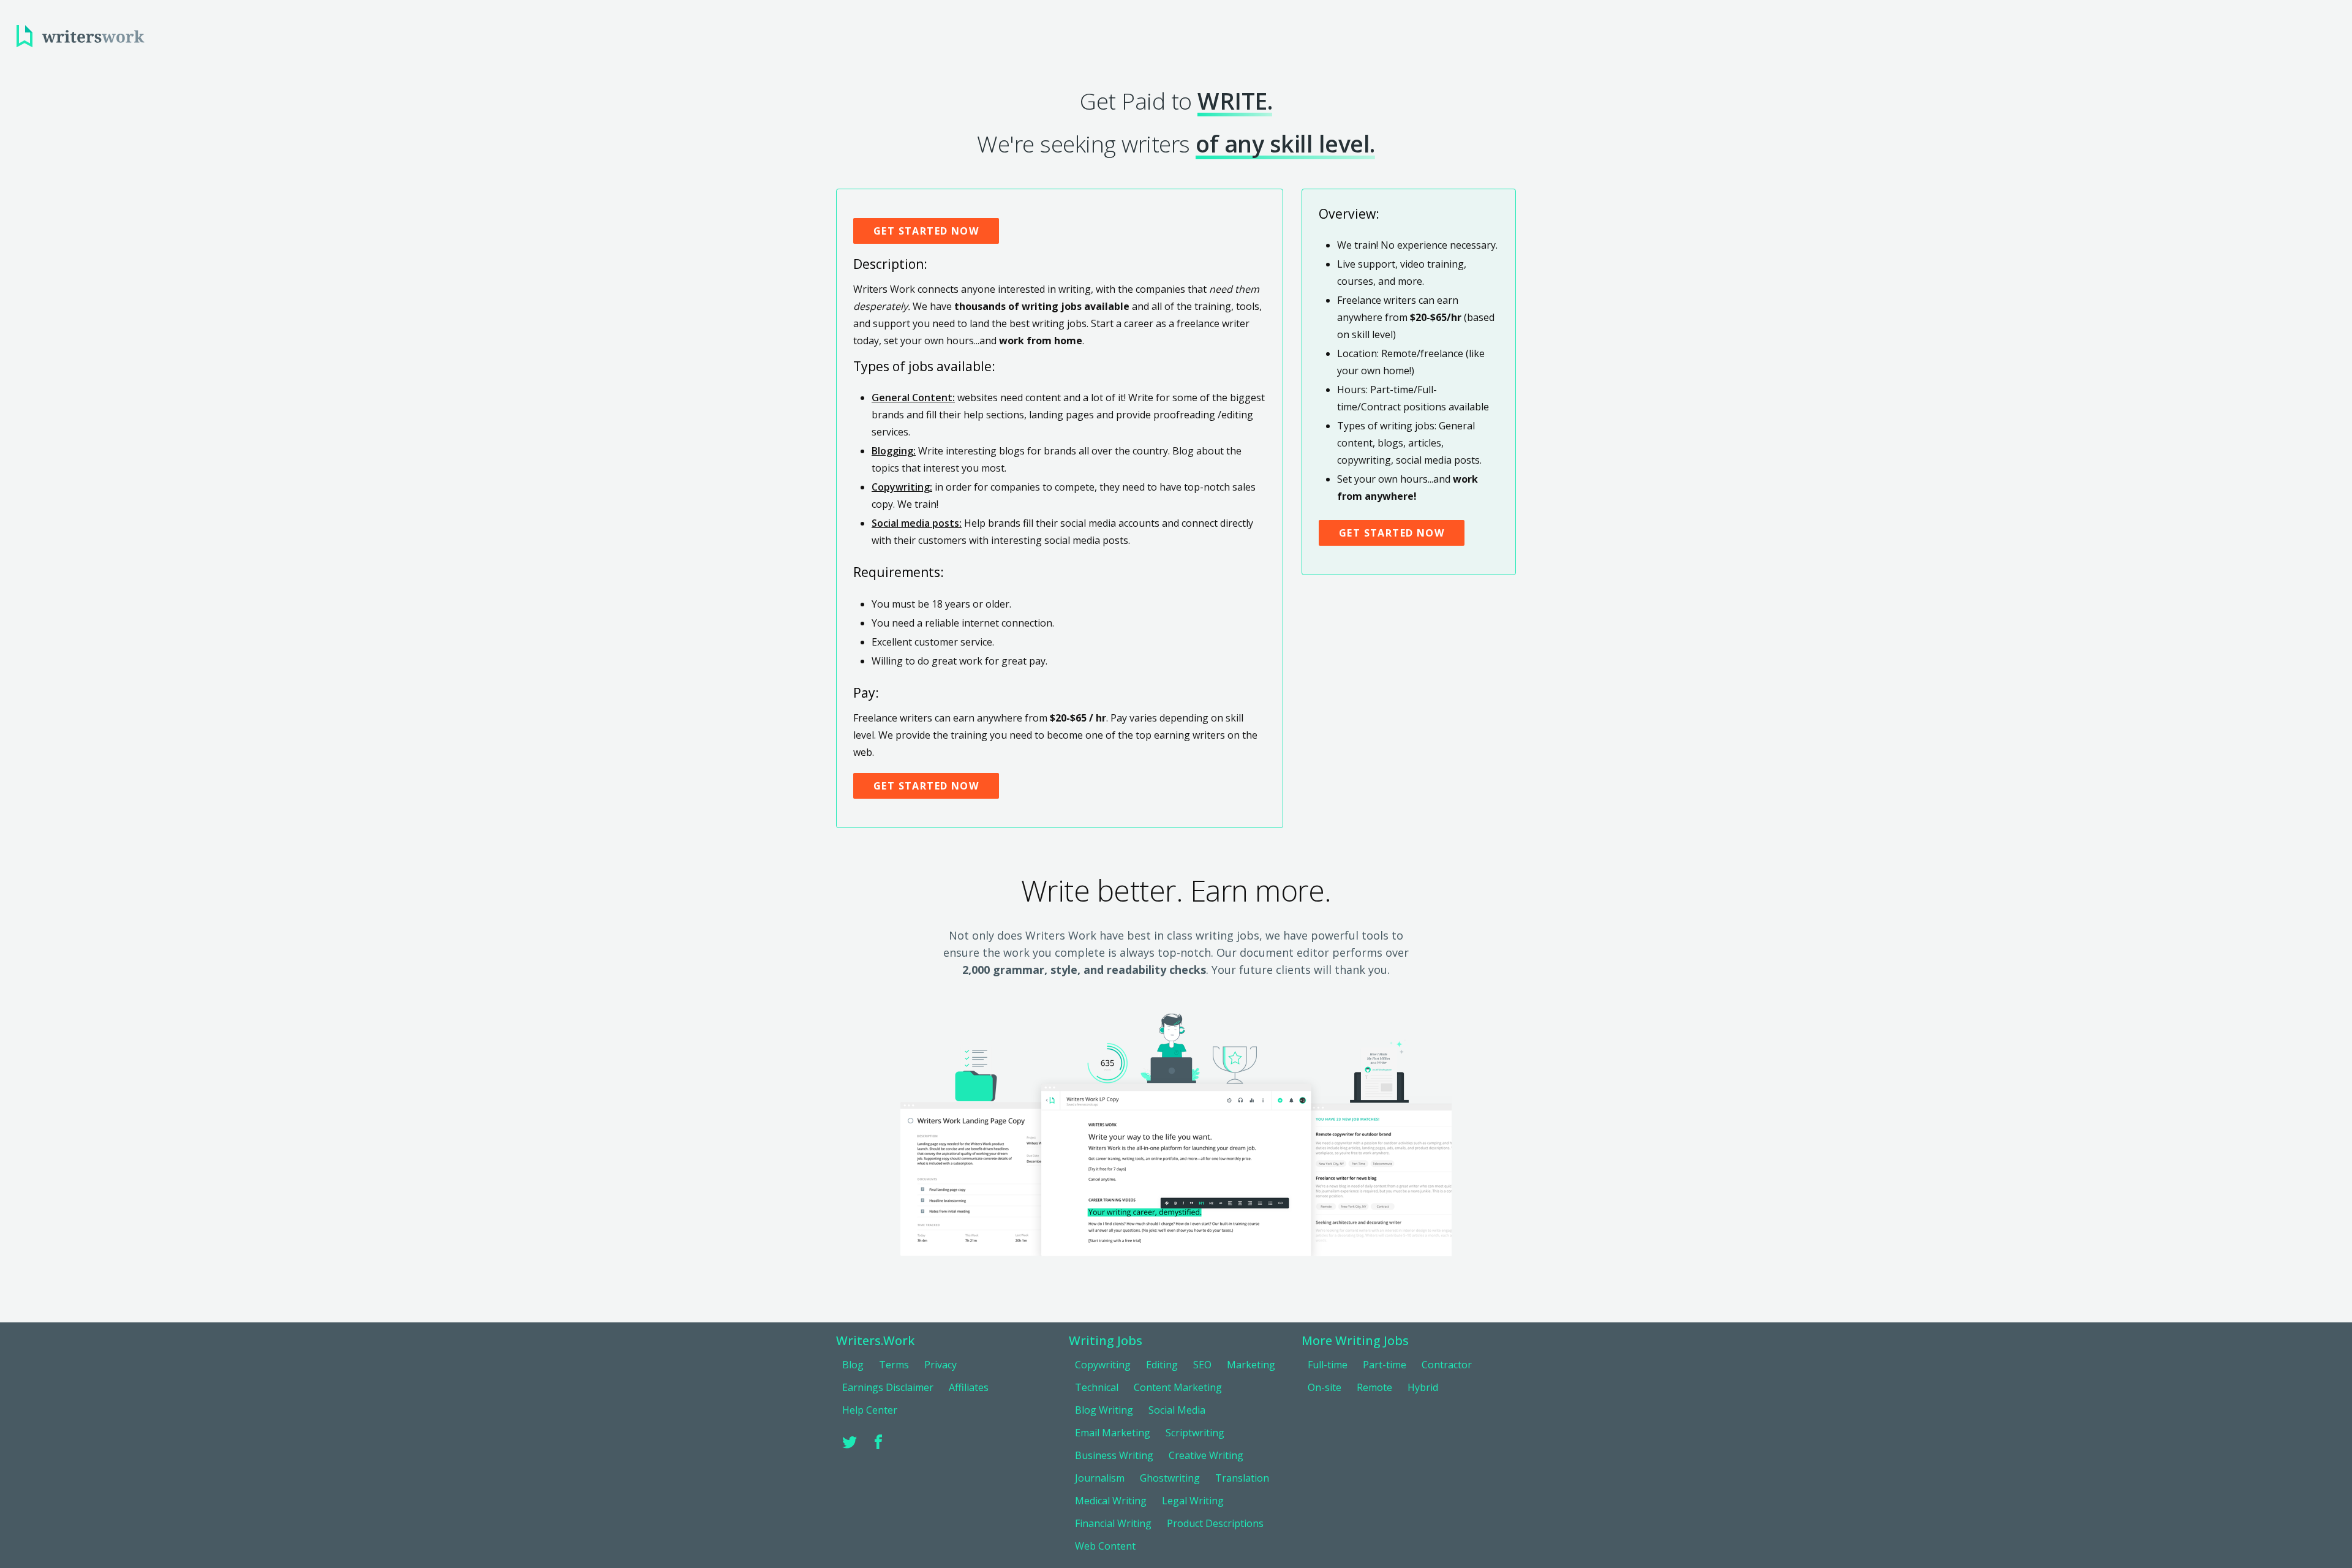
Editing (1162, 1365)
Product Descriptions (1215, 1523)
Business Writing (1114, 1455)
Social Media (1177, 1410)
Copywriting (1103, 1365)
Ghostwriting (1170, 1478)
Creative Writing (1206, 1455)
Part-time (1385, 1365)
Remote (1374, 1387)
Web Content (1105, 1546)
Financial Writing (1113, 1523)
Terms (894, 1365)
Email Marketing (1113, 1433)
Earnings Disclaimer (888, 1387)
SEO (1202, 1365)
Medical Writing (1111, 1501)
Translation (1242, 1478)
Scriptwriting (1195, 1433)
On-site (1325, 1387)
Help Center (870, 1410)
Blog (853, 1365)
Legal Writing (1193, 1501)
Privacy (940, 1365)
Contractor (1447, 1365)
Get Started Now (926, 231)
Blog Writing (1104, 1410)
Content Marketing (1178, 1387)
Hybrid (1423, 1387)
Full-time (1328, 1365)
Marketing (1251, 1365)
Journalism (1100, 1478)
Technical (1097, 1387)
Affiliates (969, 1387)
